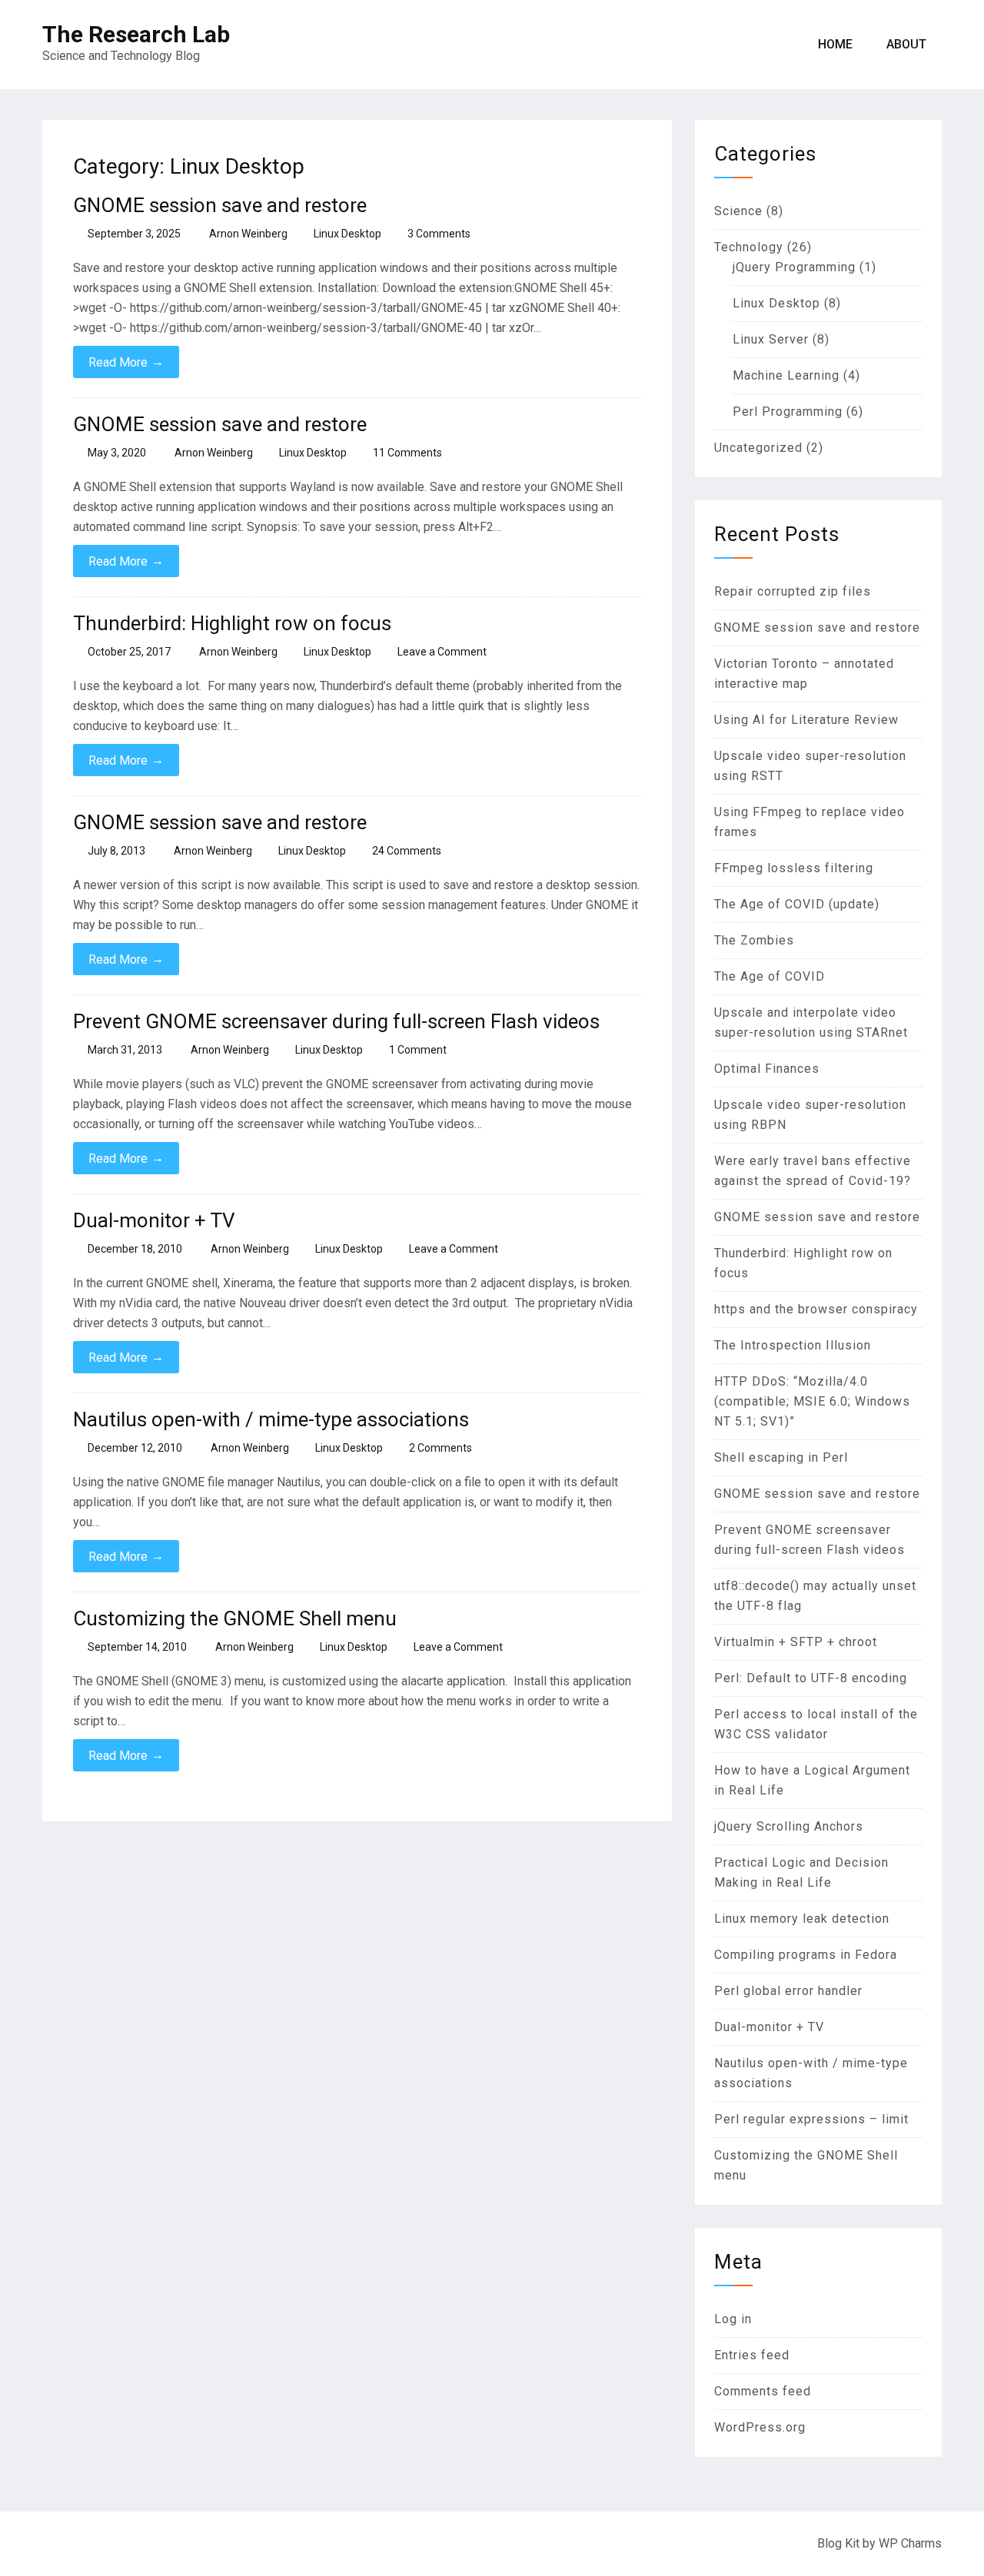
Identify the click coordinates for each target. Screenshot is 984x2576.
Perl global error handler (788, 1991)
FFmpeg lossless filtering (794, 868)
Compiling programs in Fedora (806, 1955)
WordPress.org (760, 2427)
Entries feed (752, 2355)
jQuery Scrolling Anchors (789, 1826)
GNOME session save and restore (220, 205)
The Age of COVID (770, 976)
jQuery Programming (794, 267)
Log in (733, 2319)
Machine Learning (786, 375)
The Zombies (754, 940)
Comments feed (763, 2391)
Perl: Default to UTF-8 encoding (811, 1678)
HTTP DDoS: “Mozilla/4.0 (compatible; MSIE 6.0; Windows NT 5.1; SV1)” (812, 1401)
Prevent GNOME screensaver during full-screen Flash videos (336, 1021)
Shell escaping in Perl (781, 1457)
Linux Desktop (347, 234)
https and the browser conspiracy (816, 1309)
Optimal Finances (767, 1069)
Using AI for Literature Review (806, 720)
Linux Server (771, 339)
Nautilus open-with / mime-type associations (271, 1419)
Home (835, 44)
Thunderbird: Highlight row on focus (232, 623)
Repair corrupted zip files (793, 591)
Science (738, 211)
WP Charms (910, 2543)
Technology (749, 247)
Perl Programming (788, 412)
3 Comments (439, 234)
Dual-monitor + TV (154, 1220)
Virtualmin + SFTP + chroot (796, 1642)
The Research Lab (136, 34)
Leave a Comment (442, 652)
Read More (126, 362)
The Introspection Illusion (793, 1345)
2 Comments (440, 1448)
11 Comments (407, 453)
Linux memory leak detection (802, 1919)
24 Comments (407, 851)
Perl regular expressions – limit (811, 2119)
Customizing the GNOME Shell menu (235, 1618)
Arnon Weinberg (248, 234)
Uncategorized (758, 448)
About (906, 44)
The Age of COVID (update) (797, 904)
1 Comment (418, 1050)
